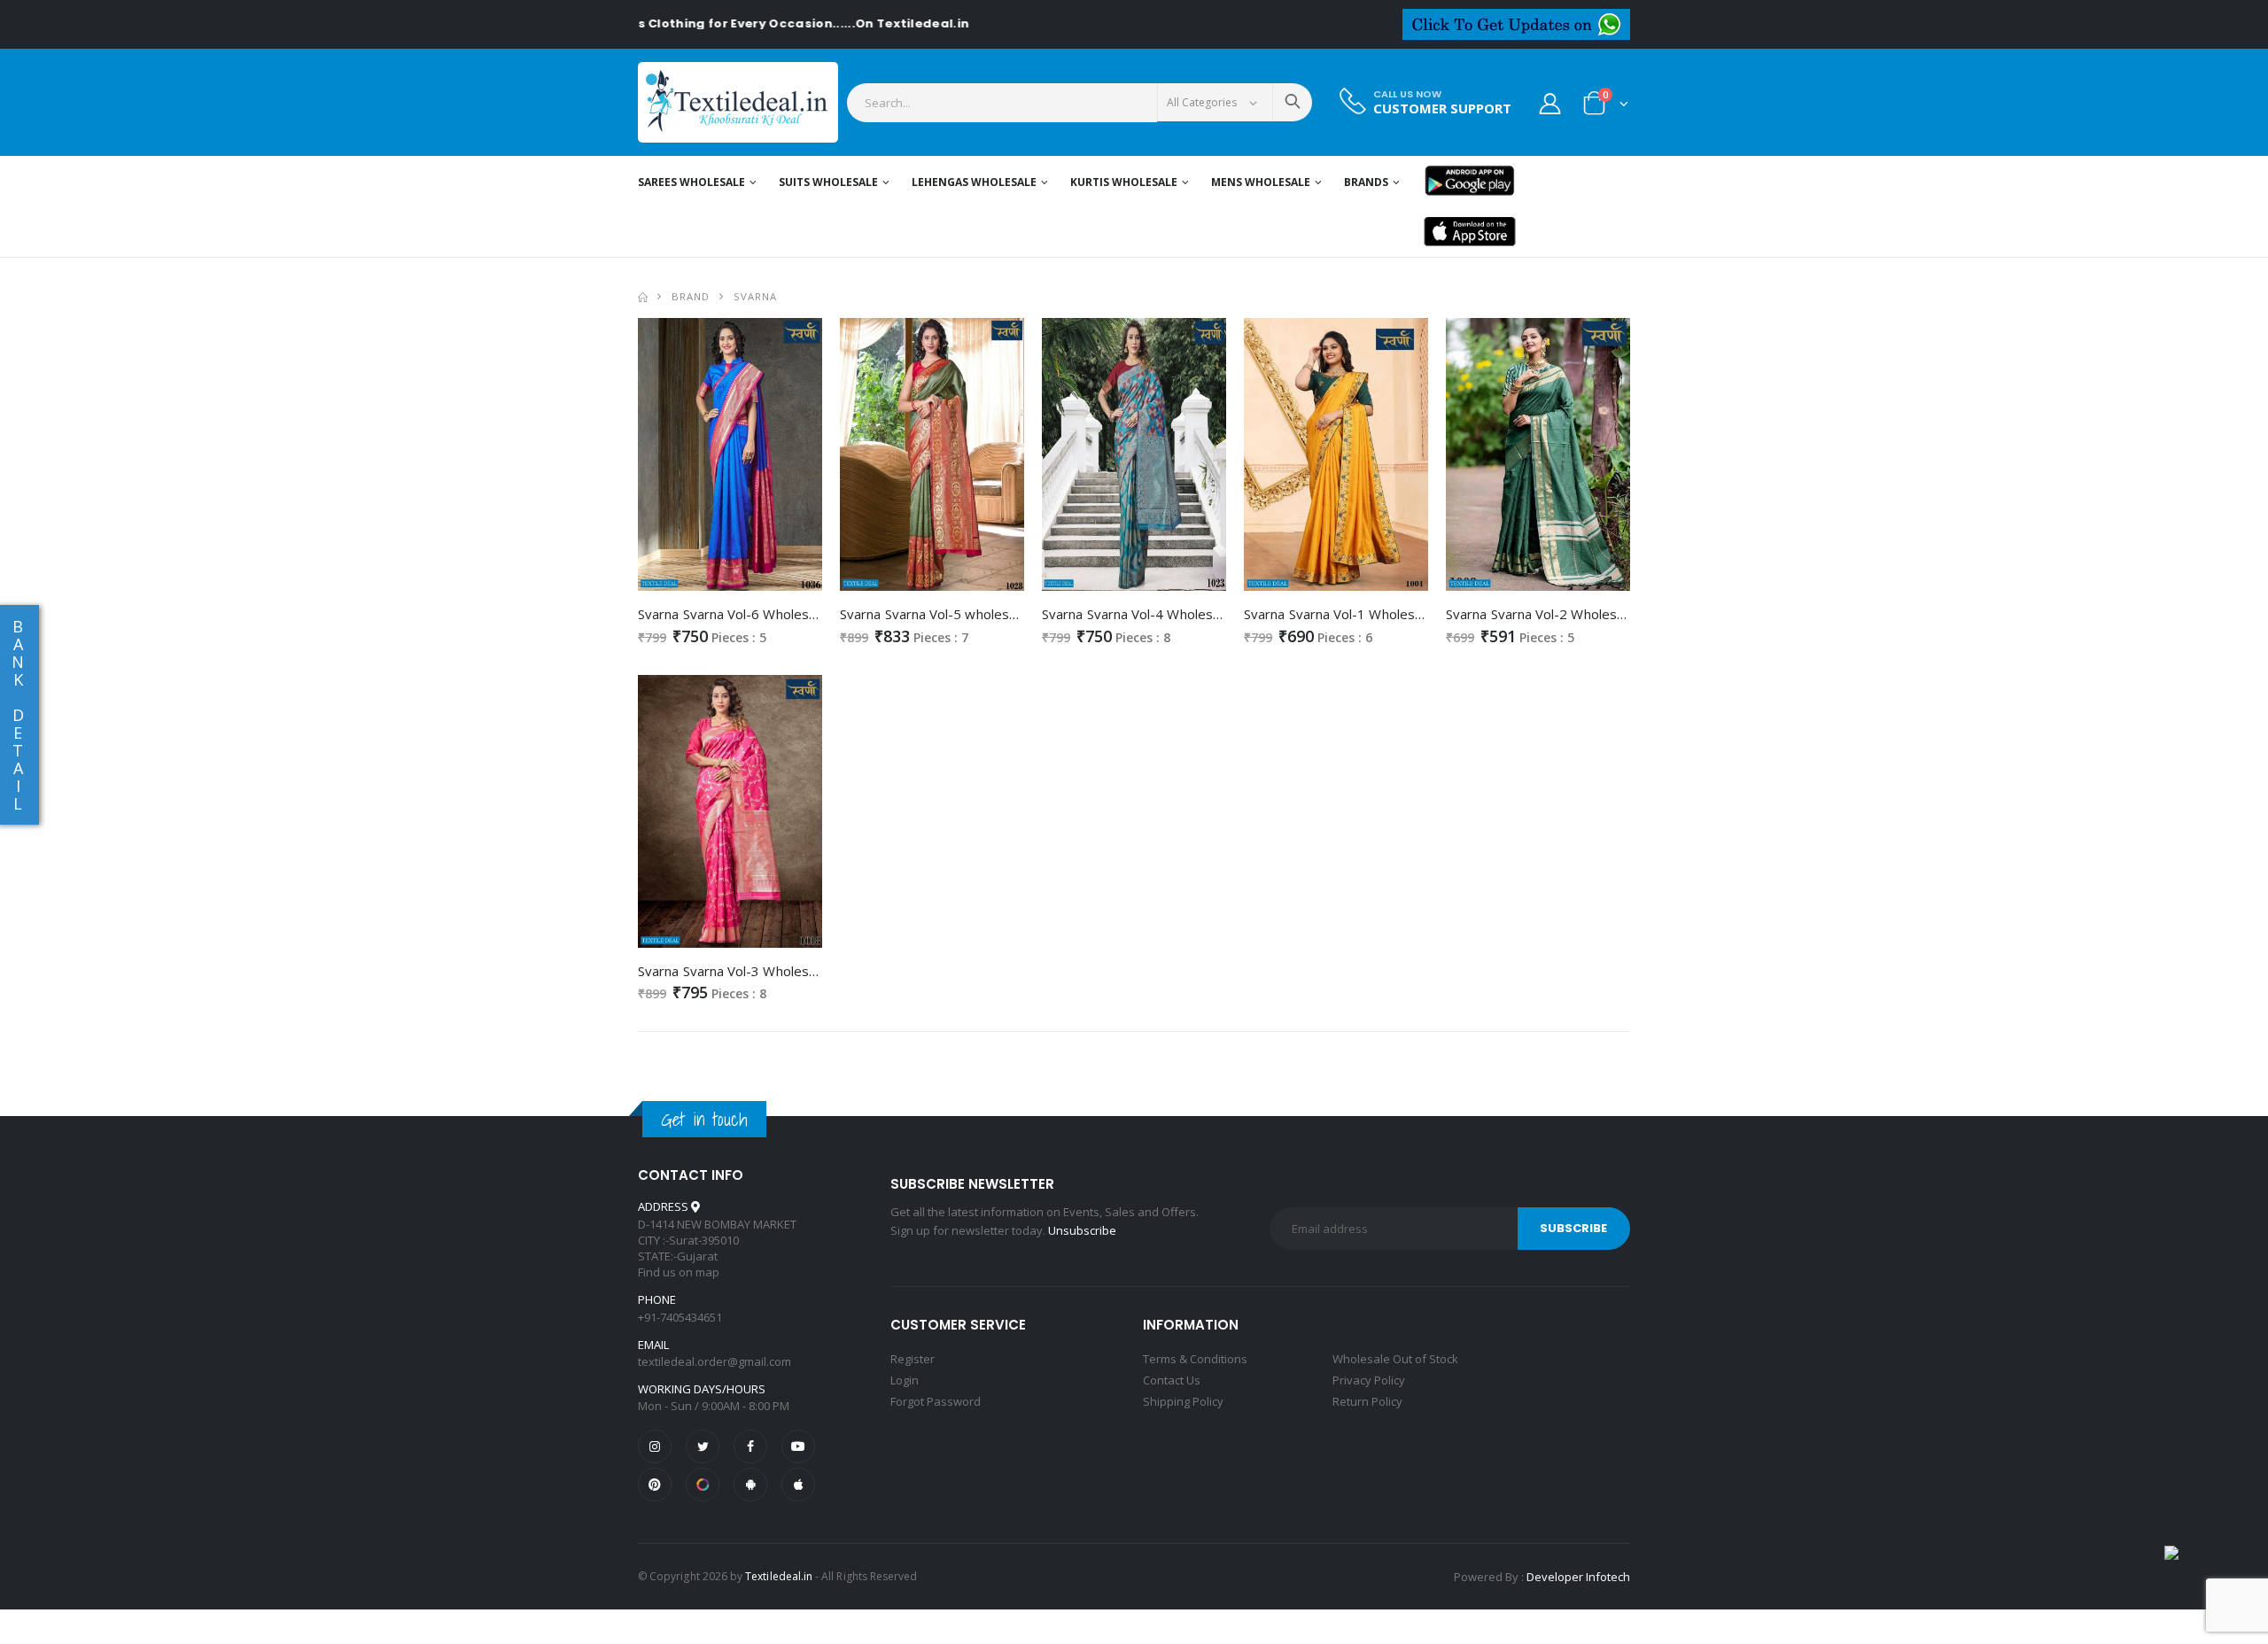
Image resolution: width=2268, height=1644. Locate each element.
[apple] (798, 1485)
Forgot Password (936, 1401)
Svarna (755, 296)
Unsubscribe (1082, 1230)
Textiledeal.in (779, 1576)
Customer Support (1442, 109)
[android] (750, 1485)
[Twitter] (703, 1446)
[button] (1606, 107)
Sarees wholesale (691, 182)
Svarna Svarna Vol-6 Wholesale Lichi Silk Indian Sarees (802, 614)
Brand (691, 296)
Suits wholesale (828, 182)
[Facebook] (750, 1446)
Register (913, 1359)
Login (905, 1380)
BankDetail (18, 715)
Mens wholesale (1261, 182)
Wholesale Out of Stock (1395, 1359)
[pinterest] (655, 1485)
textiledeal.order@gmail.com (715, 1361)
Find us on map (679, 1272)
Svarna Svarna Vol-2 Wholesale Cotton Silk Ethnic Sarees (1618, 614)
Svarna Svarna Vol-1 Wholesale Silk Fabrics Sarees (1397, 614)
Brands (1366, 182)
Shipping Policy (1183, 1401)
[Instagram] (655, 1446)
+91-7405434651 (680, 1317)
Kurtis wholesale (1124, 182)
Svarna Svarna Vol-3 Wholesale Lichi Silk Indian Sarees (802, 971)
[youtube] (798, 1446)
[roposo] (703, 1485)
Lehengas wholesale (974, 182)
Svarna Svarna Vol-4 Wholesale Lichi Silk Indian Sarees (1206, 614)
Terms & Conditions (1195, 1359)
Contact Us (1172, 1380)
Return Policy (1367, 1401)
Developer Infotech (1578, 1577)
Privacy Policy (1369, 1380)
